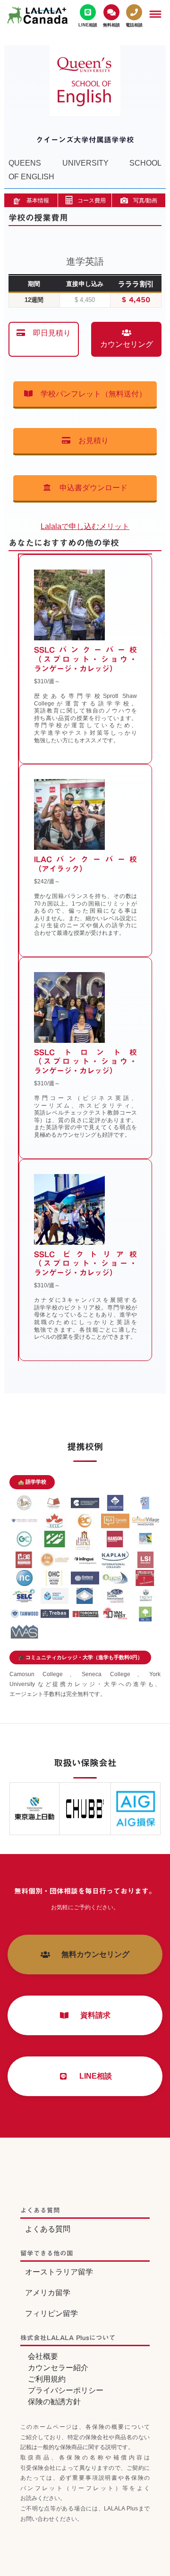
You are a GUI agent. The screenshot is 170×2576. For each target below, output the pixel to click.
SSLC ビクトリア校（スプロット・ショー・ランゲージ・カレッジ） (86, 1264)
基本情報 (38, 201)
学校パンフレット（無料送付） (90, 394)
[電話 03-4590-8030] (134, 16)
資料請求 (92, 2015)
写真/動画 (145, 201)
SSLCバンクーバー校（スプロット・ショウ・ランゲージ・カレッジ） (86, 659)
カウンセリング (127, 344)
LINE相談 (92, 2076)
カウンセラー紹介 (58, 2368)
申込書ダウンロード (90, 488)
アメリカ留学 (48, 2293)
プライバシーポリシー (66, 2390)
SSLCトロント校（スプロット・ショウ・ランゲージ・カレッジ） (86, 1062)
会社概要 (43, 2356)
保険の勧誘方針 (54, 2402)
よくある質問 (48, 2229)
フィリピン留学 (51, 2313)
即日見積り (48, 333)
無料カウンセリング (92, 1954)
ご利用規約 (47, 2379)
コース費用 (92, 201)
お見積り (90, 441)
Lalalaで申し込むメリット (85, 526)
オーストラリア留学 (59, 2272)
